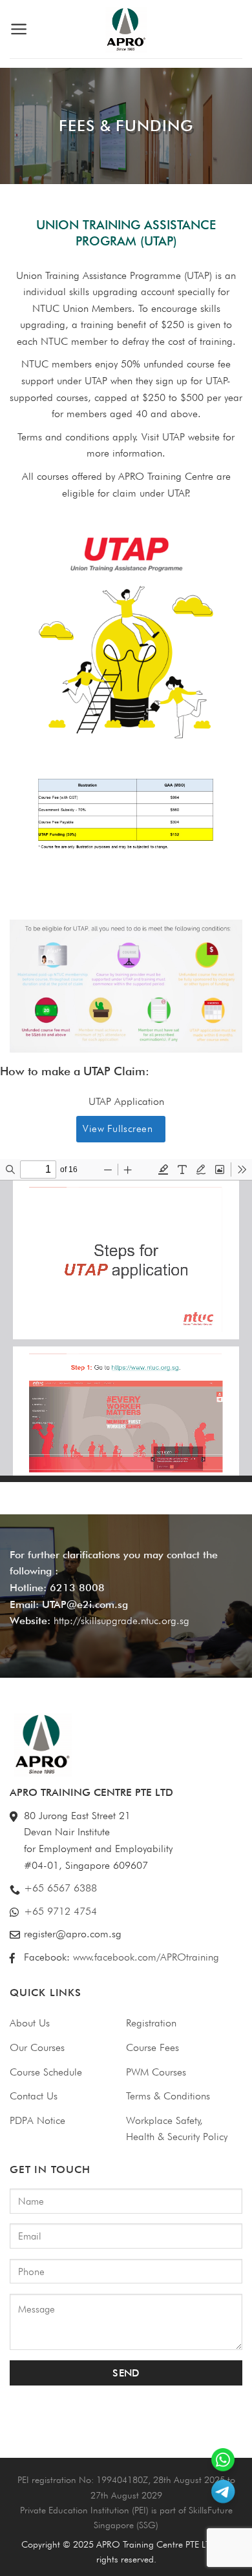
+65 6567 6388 (60, 1888)
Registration (151, 2023)
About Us (30, 2023)
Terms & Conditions (168, 2096)
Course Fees (152, 2047)
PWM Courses (156, 2072)
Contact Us (34, 2096)
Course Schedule (46, 2072)
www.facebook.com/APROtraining (146, 1957)
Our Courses (37, 2047)
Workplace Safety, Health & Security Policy (177, 2129)
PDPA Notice (37, 2120)
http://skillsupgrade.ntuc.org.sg (121, 1621)
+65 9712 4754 (60, 1911)
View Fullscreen (118, 1128)
